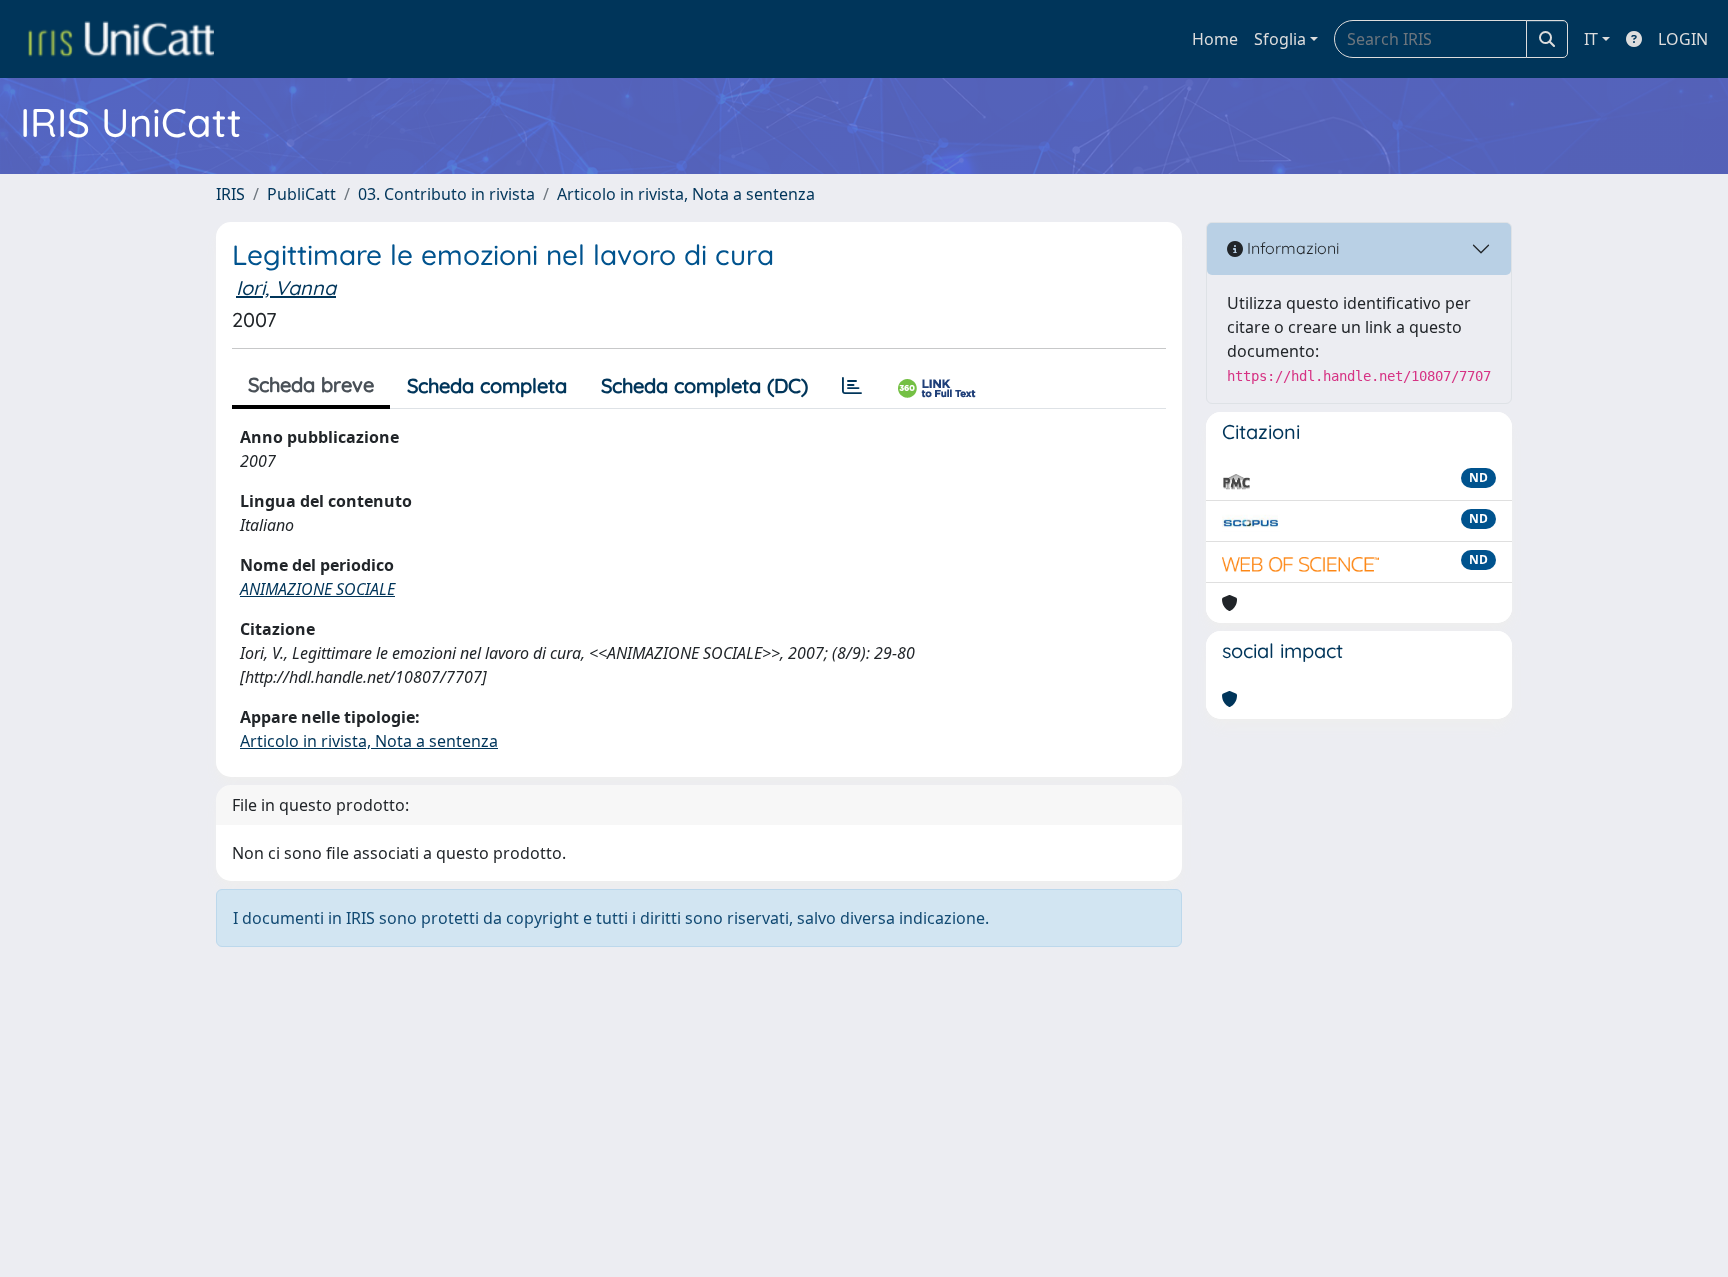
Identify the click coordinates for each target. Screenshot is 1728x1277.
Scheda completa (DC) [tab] (704, 385)
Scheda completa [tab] (487, 385)
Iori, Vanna (286, 287)
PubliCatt (301, 194)
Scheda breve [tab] (311, 384)
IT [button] (1591, 39)
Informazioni (1291, 248)
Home (1215, 39)
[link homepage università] (121, 39)
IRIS (230, 194)
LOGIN (1683, 39)
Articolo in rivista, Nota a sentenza (686, 194)
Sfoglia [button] (1280, 39)
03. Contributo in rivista (446, 194)
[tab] (852, 386)
